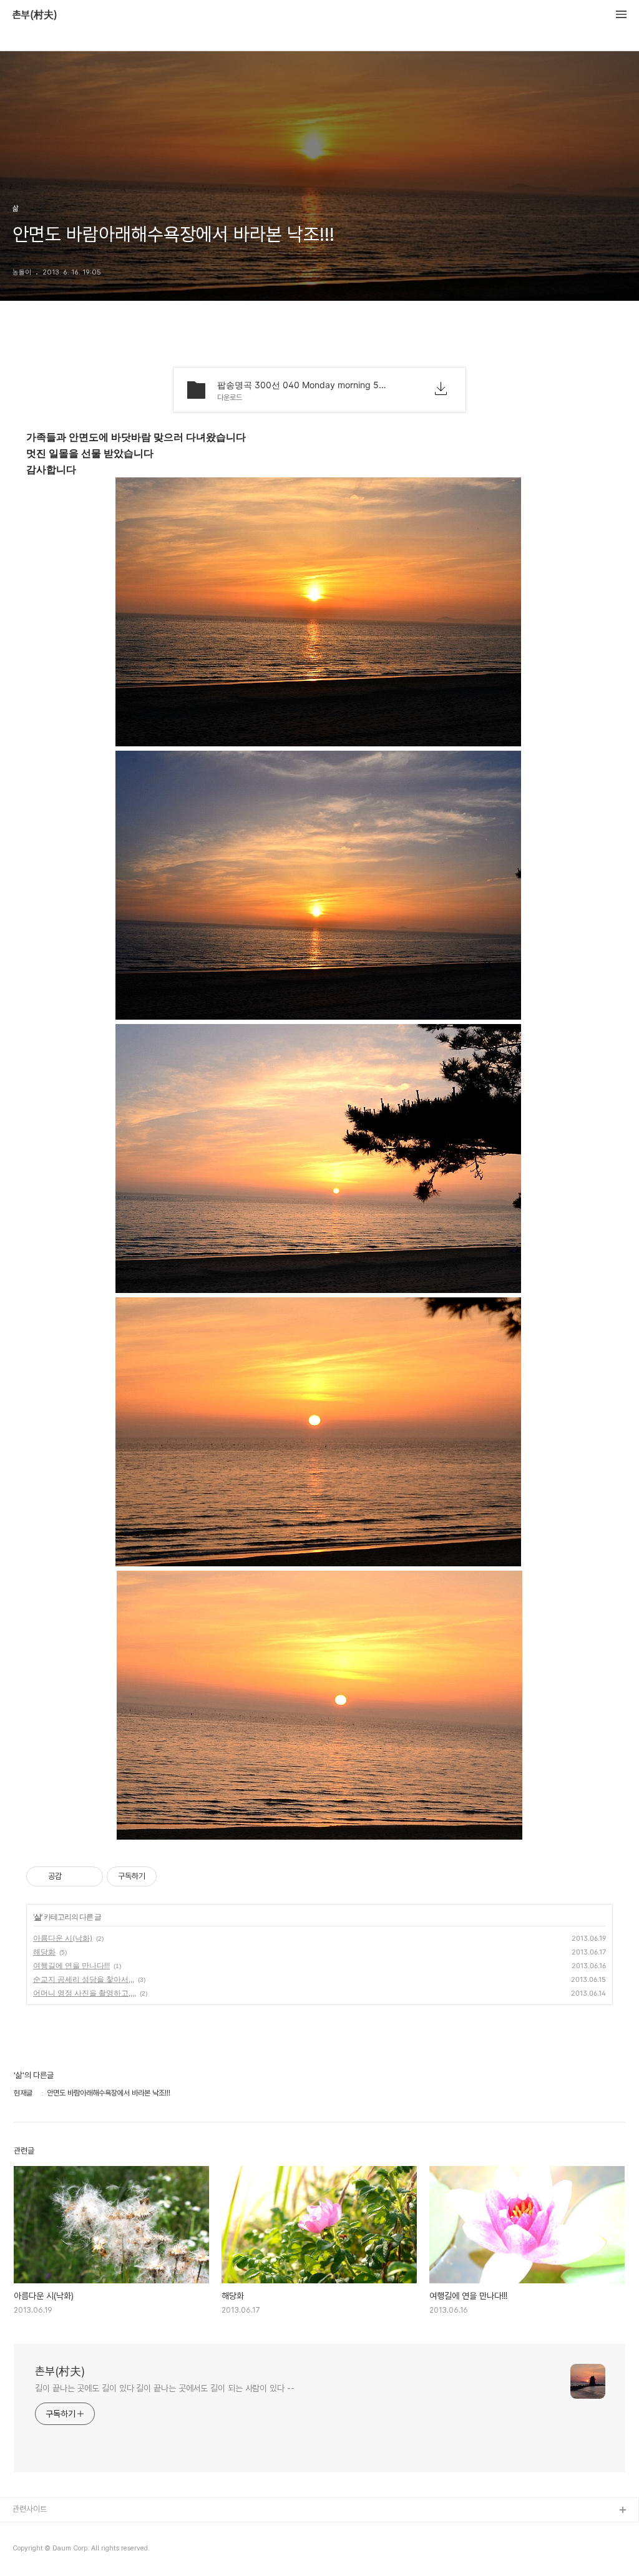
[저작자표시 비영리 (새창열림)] (168, 1876)
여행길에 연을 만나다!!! (71, 1965)
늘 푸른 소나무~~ (41, 2531)
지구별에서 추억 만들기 (49, 2551)
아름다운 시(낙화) (63, 1938)
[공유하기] (73, 1876)
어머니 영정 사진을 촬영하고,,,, (85, 1993)
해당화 (44, 1952)
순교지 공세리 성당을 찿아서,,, (84, 1979)
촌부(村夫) (35, 15)
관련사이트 (30, 2509)
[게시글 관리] (89, 1876)
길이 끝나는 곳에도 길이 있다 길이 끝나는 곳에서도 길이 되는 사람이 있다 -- (165, 2388)
